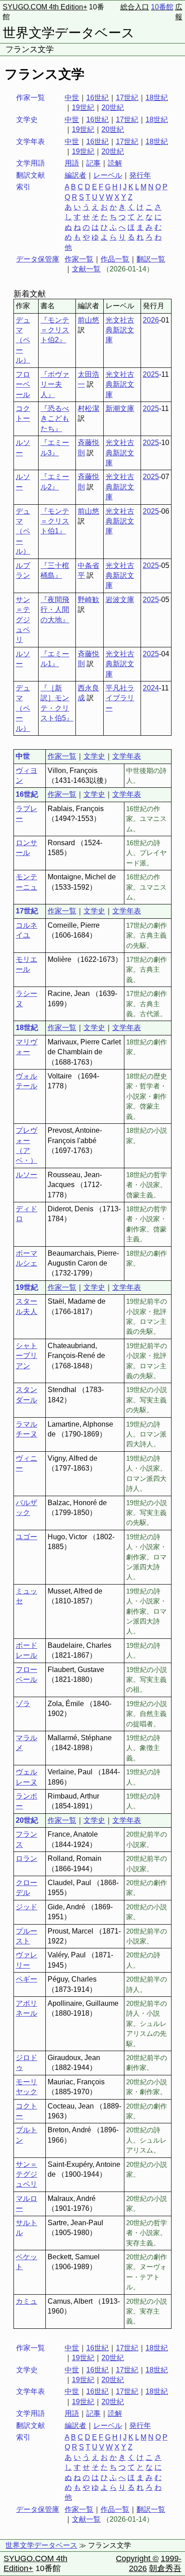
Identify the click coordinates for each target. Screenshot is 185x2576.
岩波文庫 (120, 600)
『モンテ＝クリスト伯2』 (55, 330)
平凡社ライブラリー (120, 698)
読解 (115, 163)
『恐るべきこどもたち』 (55, 419)
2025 (151, 374)
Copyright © (137, 2559)
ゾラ (23, 1704)
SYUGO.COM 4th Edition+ (45, 7)
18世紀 (157, 98)
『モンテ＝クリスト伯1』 (55, 521)
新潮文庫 (120, 408)
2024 (151, 688)
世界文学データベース (69, 33)
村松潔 (88, 408)
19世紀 (83, 107)
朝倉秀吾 (165, 2568)
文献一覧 (86, 269)
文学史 (94, 756)
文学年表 (127, 756)
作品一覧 (115, 259)
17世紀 (127, 98)
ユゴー (26, 1537)
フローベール (23, 384)
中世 (72, 98)
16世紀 (97, 98)
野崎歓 (88, 600)
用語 (72, 163)
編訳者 (75, 175)
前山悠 (88, 320)
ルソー (26, 1175)
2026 (151, 320)
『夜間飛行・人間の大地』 (55, 610)
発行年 (140, 175)
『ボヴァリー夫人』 (55, 384)
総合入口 (135, 7)
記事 (93, 163)
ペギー (26, 1979)
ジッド (26, 1907)
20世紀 (113, 107)
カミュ (26, 2301)
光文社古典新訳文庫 (120, 330)
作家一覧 (79, 259)
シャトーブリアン (26, 1356)
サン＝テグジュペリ (23, 620)
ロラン (26, 1858)
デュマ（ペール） (23, 340)
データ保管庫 (38, 259)
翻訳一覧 (151, 259)
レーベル (108, 175)
